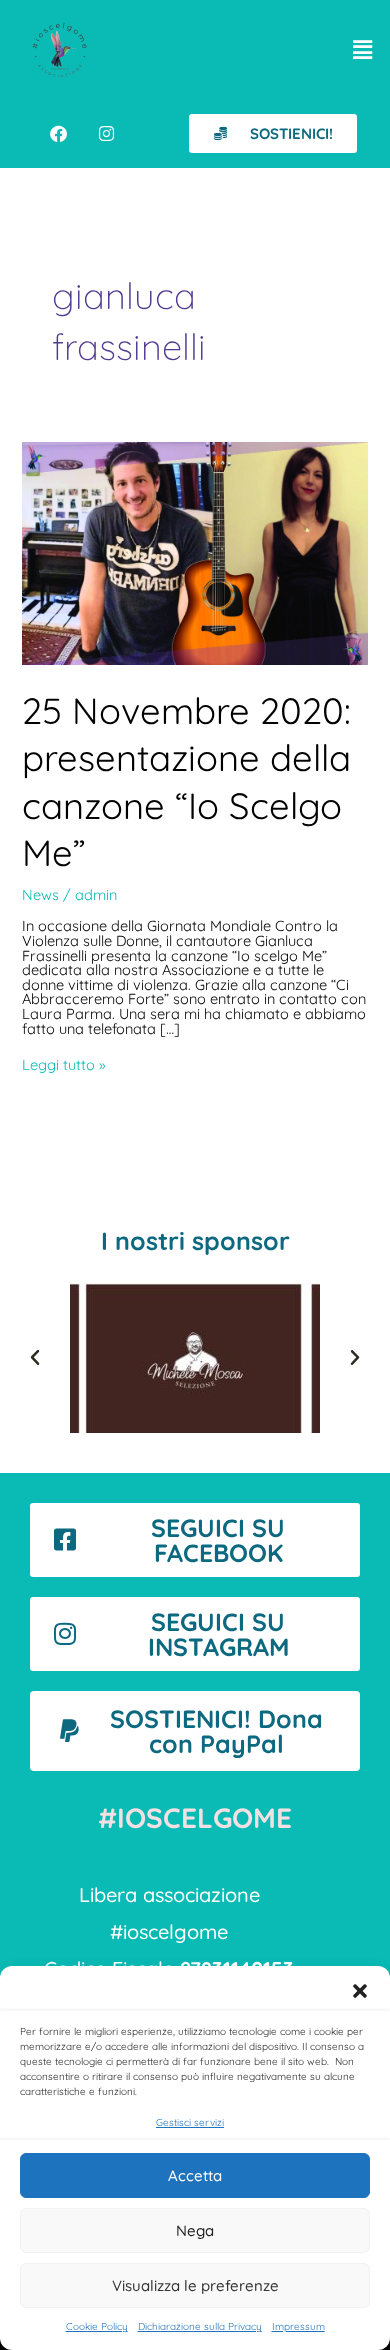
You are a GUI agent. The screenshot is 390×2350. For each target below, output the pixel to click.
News (40, 894)
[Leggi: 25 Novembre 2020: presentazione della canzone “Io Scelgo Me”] (194, 551)
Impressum (298, 2326)
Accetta (195, 2175)
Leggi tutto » (64, 1065)
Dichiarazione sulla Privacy (200, 2326)
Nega (195, 2230)
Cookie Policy (97, 2326)
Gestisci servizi (190, 2122)
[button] (360, 1991)
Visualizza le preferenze (195, 2285)
